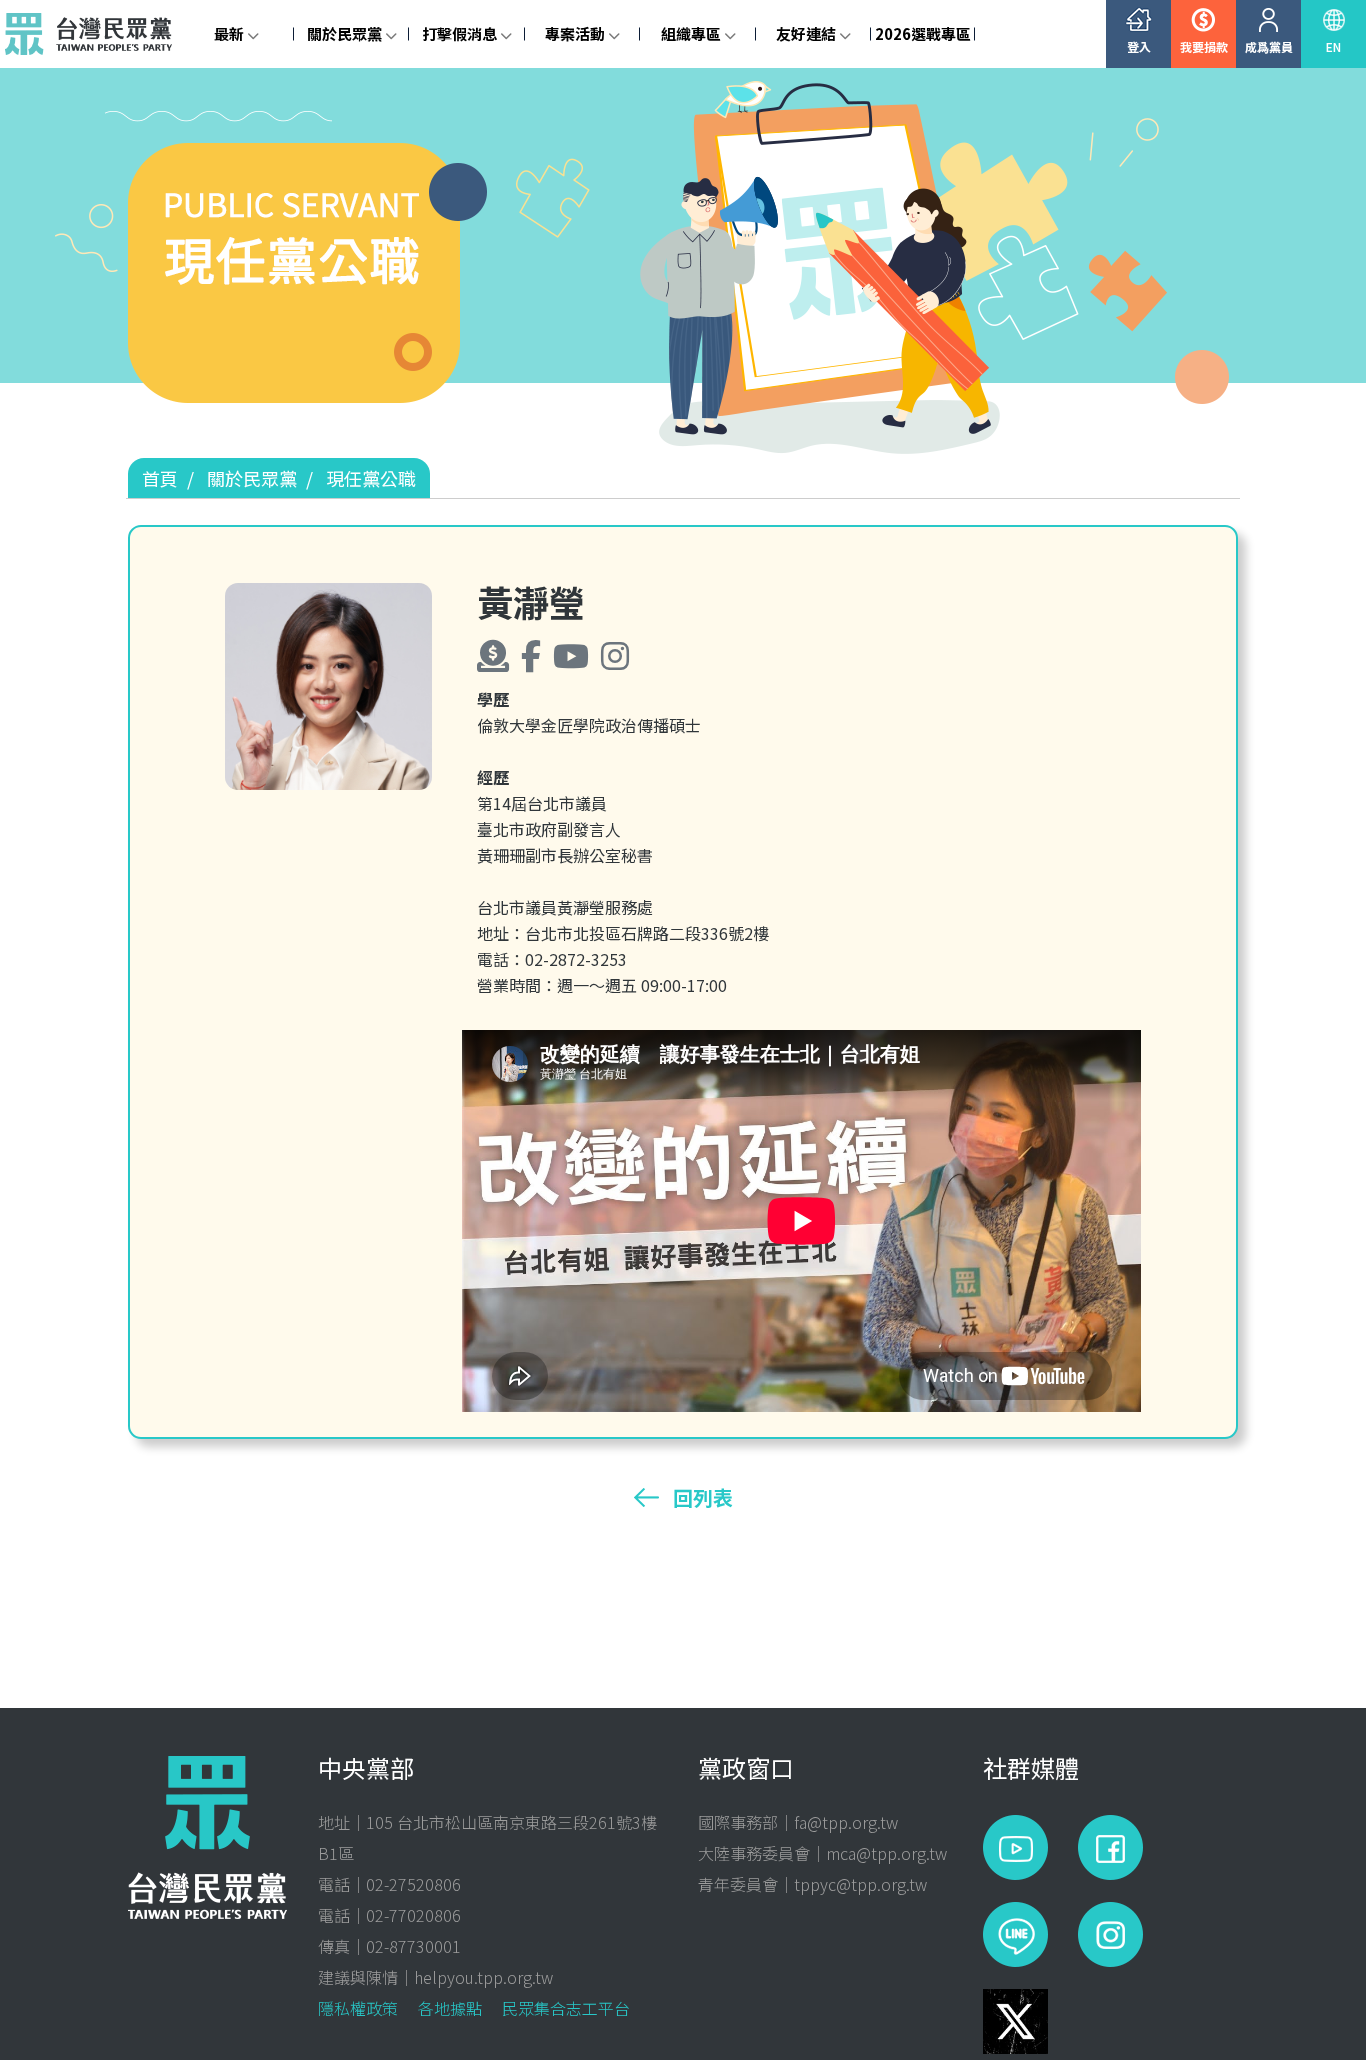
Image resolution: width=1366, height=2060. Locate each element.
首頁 (160, 478)
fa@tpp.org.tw (846, 1822)
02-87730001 (413, 1946)
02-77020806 (413, 1915)
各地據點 (450, 2008)
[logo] (93, 34)
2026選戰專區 (923, 33)
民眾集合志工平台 (566, 2008)
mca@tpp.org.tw (886, 1853)
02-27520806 (413, 1884)
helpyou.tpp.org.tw (483, 1977)
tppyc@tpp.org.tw (860, 1884)
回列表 (703, 1498)
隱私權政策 (358, 2008)
